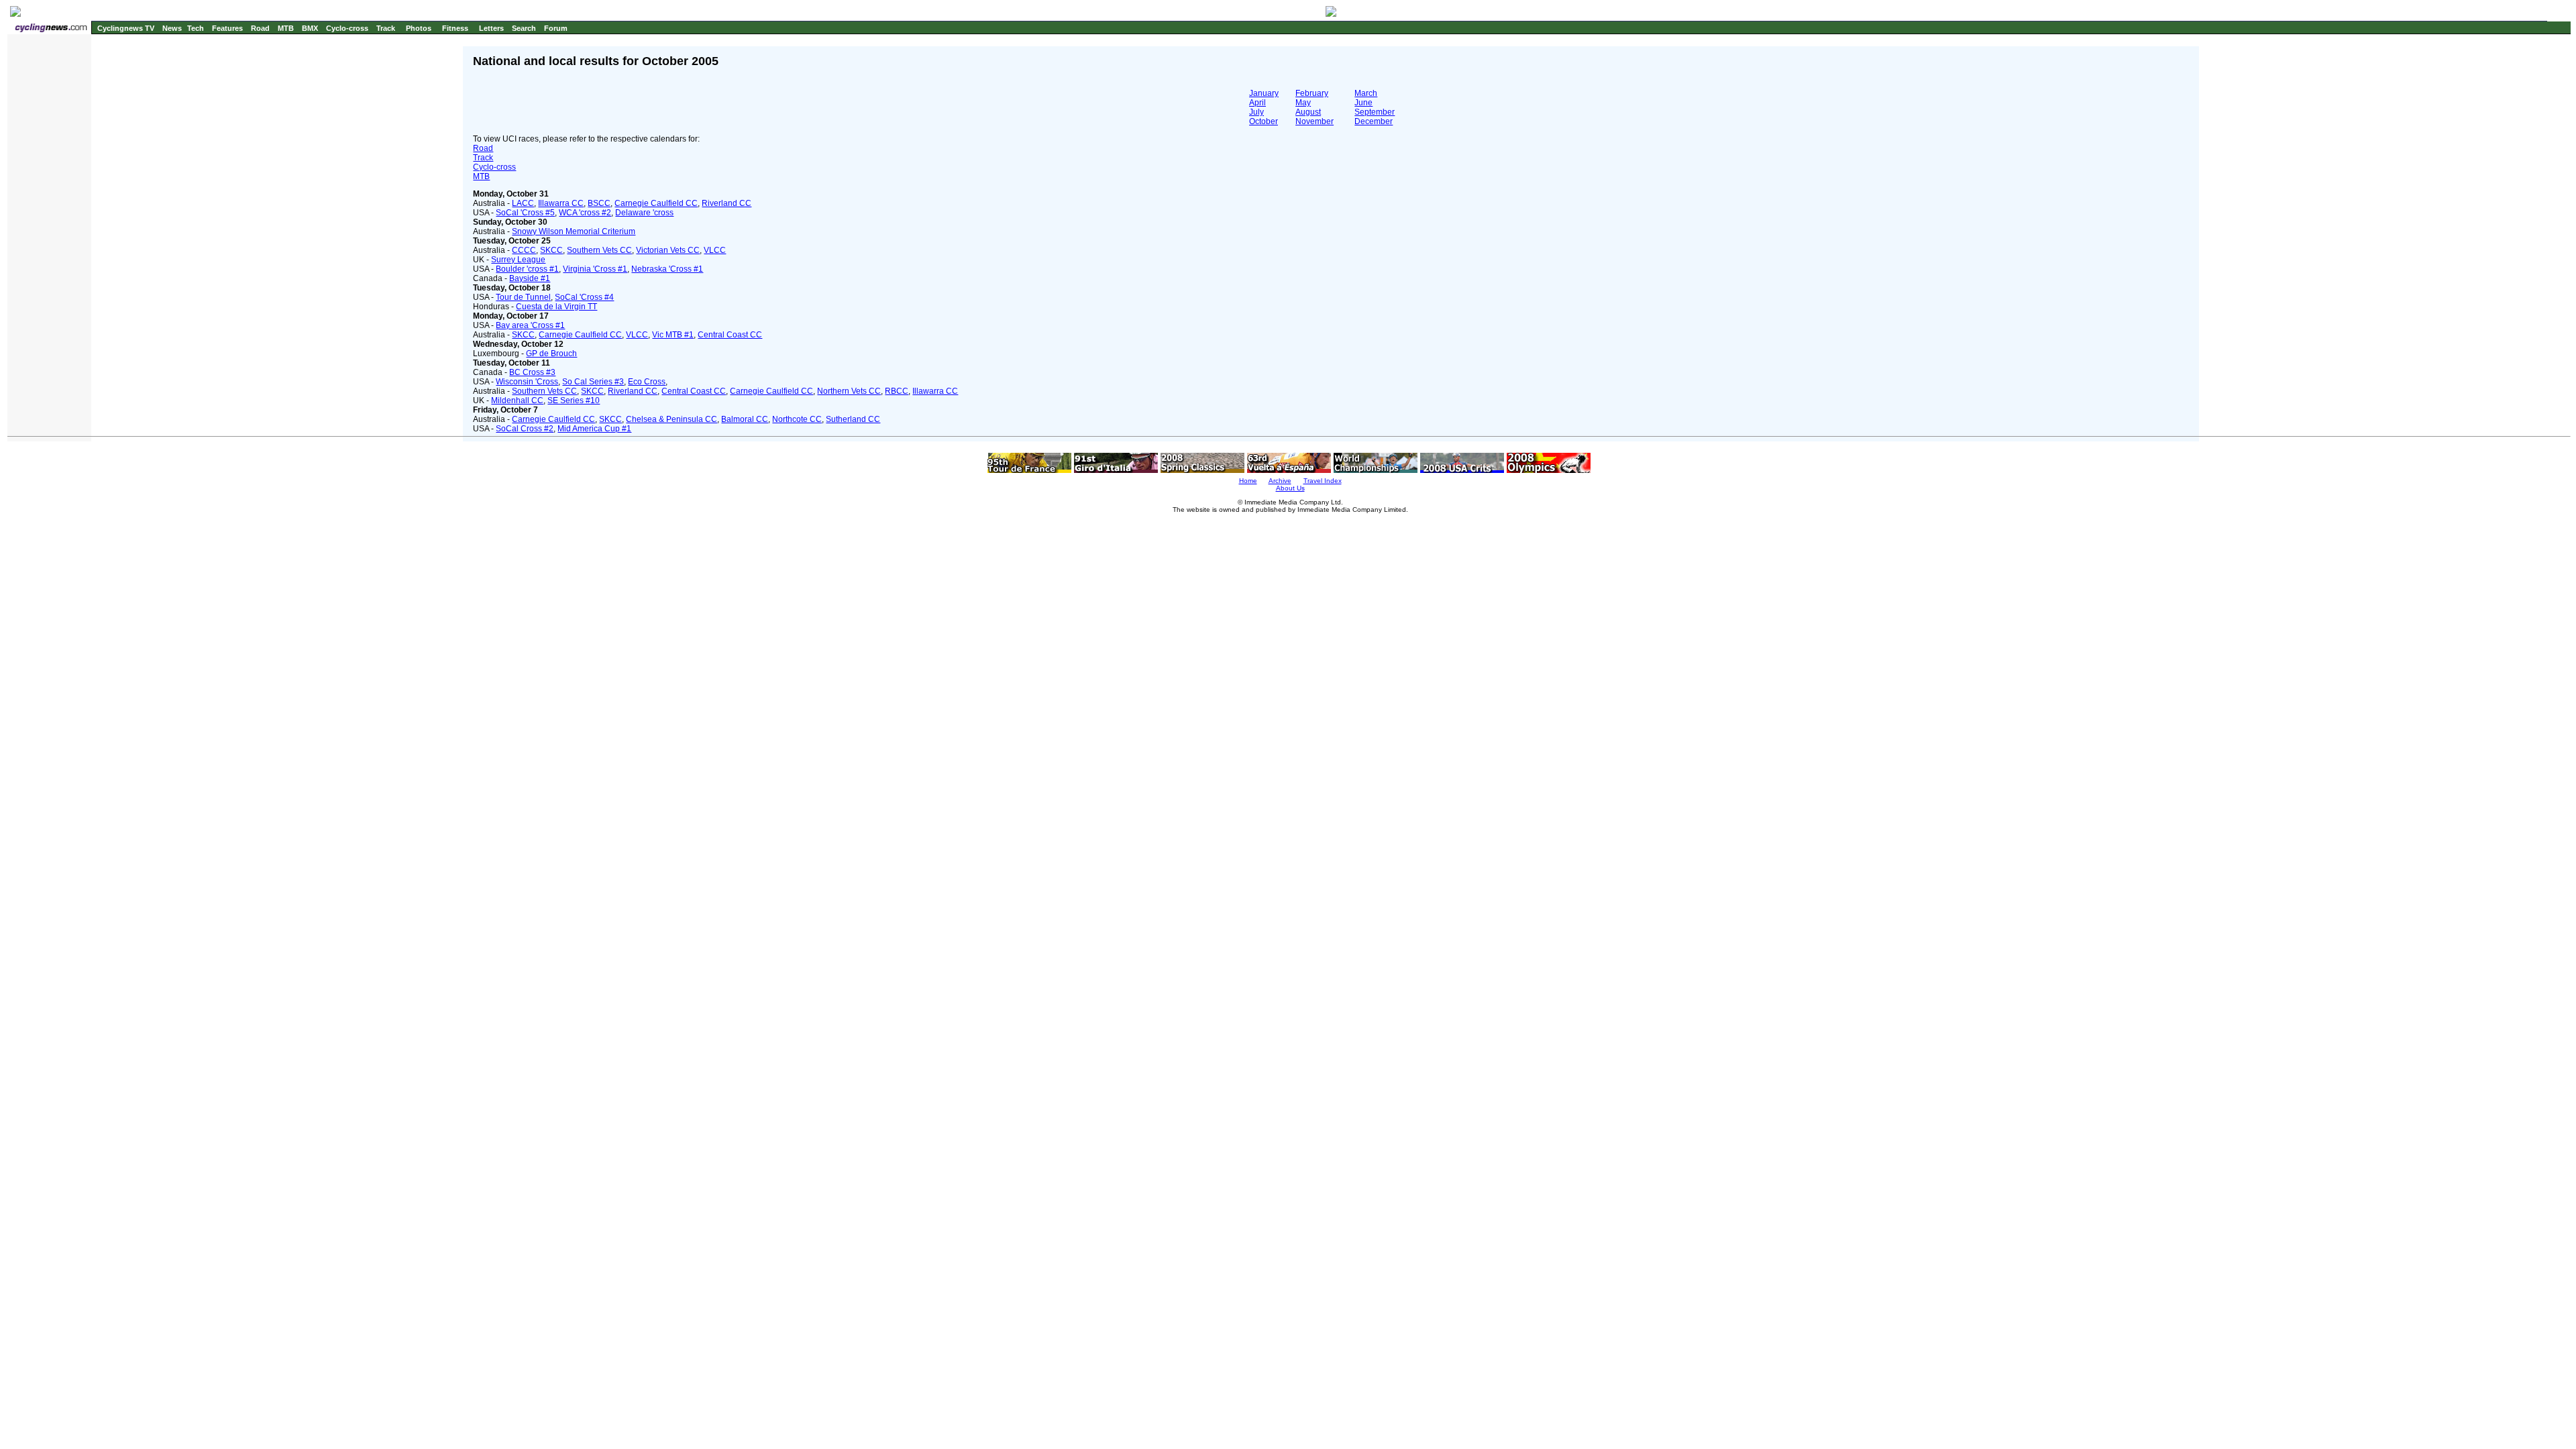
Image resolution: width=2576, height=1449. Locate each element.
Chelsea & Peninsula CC (672, 419)
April (1257, 103)
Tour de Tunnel (523, 297)
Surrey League (518, 260)
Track (386, 28)
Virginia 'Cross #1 (595, 269)
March (1366, 93)
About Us (1290, 488)
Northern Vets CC (849, 391)
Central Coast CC (730, 335)
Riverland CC (727, 203)
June (1363, 103)
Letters (491, 28)
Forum (556, 28)
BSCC (599, 203)
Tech (196, 28)
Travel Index (1323, 481)
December (1374, 121)
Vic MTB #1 (673, 335)
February (1312, 93)
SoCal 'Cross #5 (525, 213)
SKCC (551, 250)
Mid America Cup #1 (594, 429)
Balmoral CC (745, 419)
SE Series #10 (574, 400)
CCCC (524, 250)
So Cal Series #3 (593, 382)
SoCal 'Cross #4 (584, 297)
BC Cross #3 (532, 372)
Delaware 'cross (644, 213)
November (1314, 121)
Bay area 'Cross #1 (530, 325)
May (1303, 103)
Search (524, 28)
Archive (1280, 481)
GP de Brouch (551, 354)
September (1375, 112)
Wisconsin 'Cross (527, 382)
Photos (419, 28)
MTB (286, 28)
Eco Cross (647, 382)
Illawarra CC (561, 203)
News (172, 28)
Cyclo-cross (347, 28)
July (1256, 112)
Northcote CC (797, 419)
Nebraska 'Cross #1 (667, 269)
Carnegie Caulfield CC (656, 203)
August (1308, 112)
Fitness (455, 28)
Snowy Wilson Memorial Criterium (574, 231)
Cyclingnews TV (126, 28)
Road (260, 28)
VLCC (715, 250)
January (1264, 93)
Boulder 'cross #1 (527, 269)
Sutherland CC (853, 419)
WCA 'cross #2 (585, 213)
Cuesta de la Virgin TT (556, 307)
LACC (523, 203)
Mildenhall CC (517, 400)
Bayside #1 (530, 278)
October (1264, 121)
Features (227, 28)
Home (1248, 481)
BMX (310, 28)
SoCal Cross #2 (525, 429)
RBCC (897, 391)
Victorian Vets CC (668, 250)
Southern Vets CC (599, 250)
